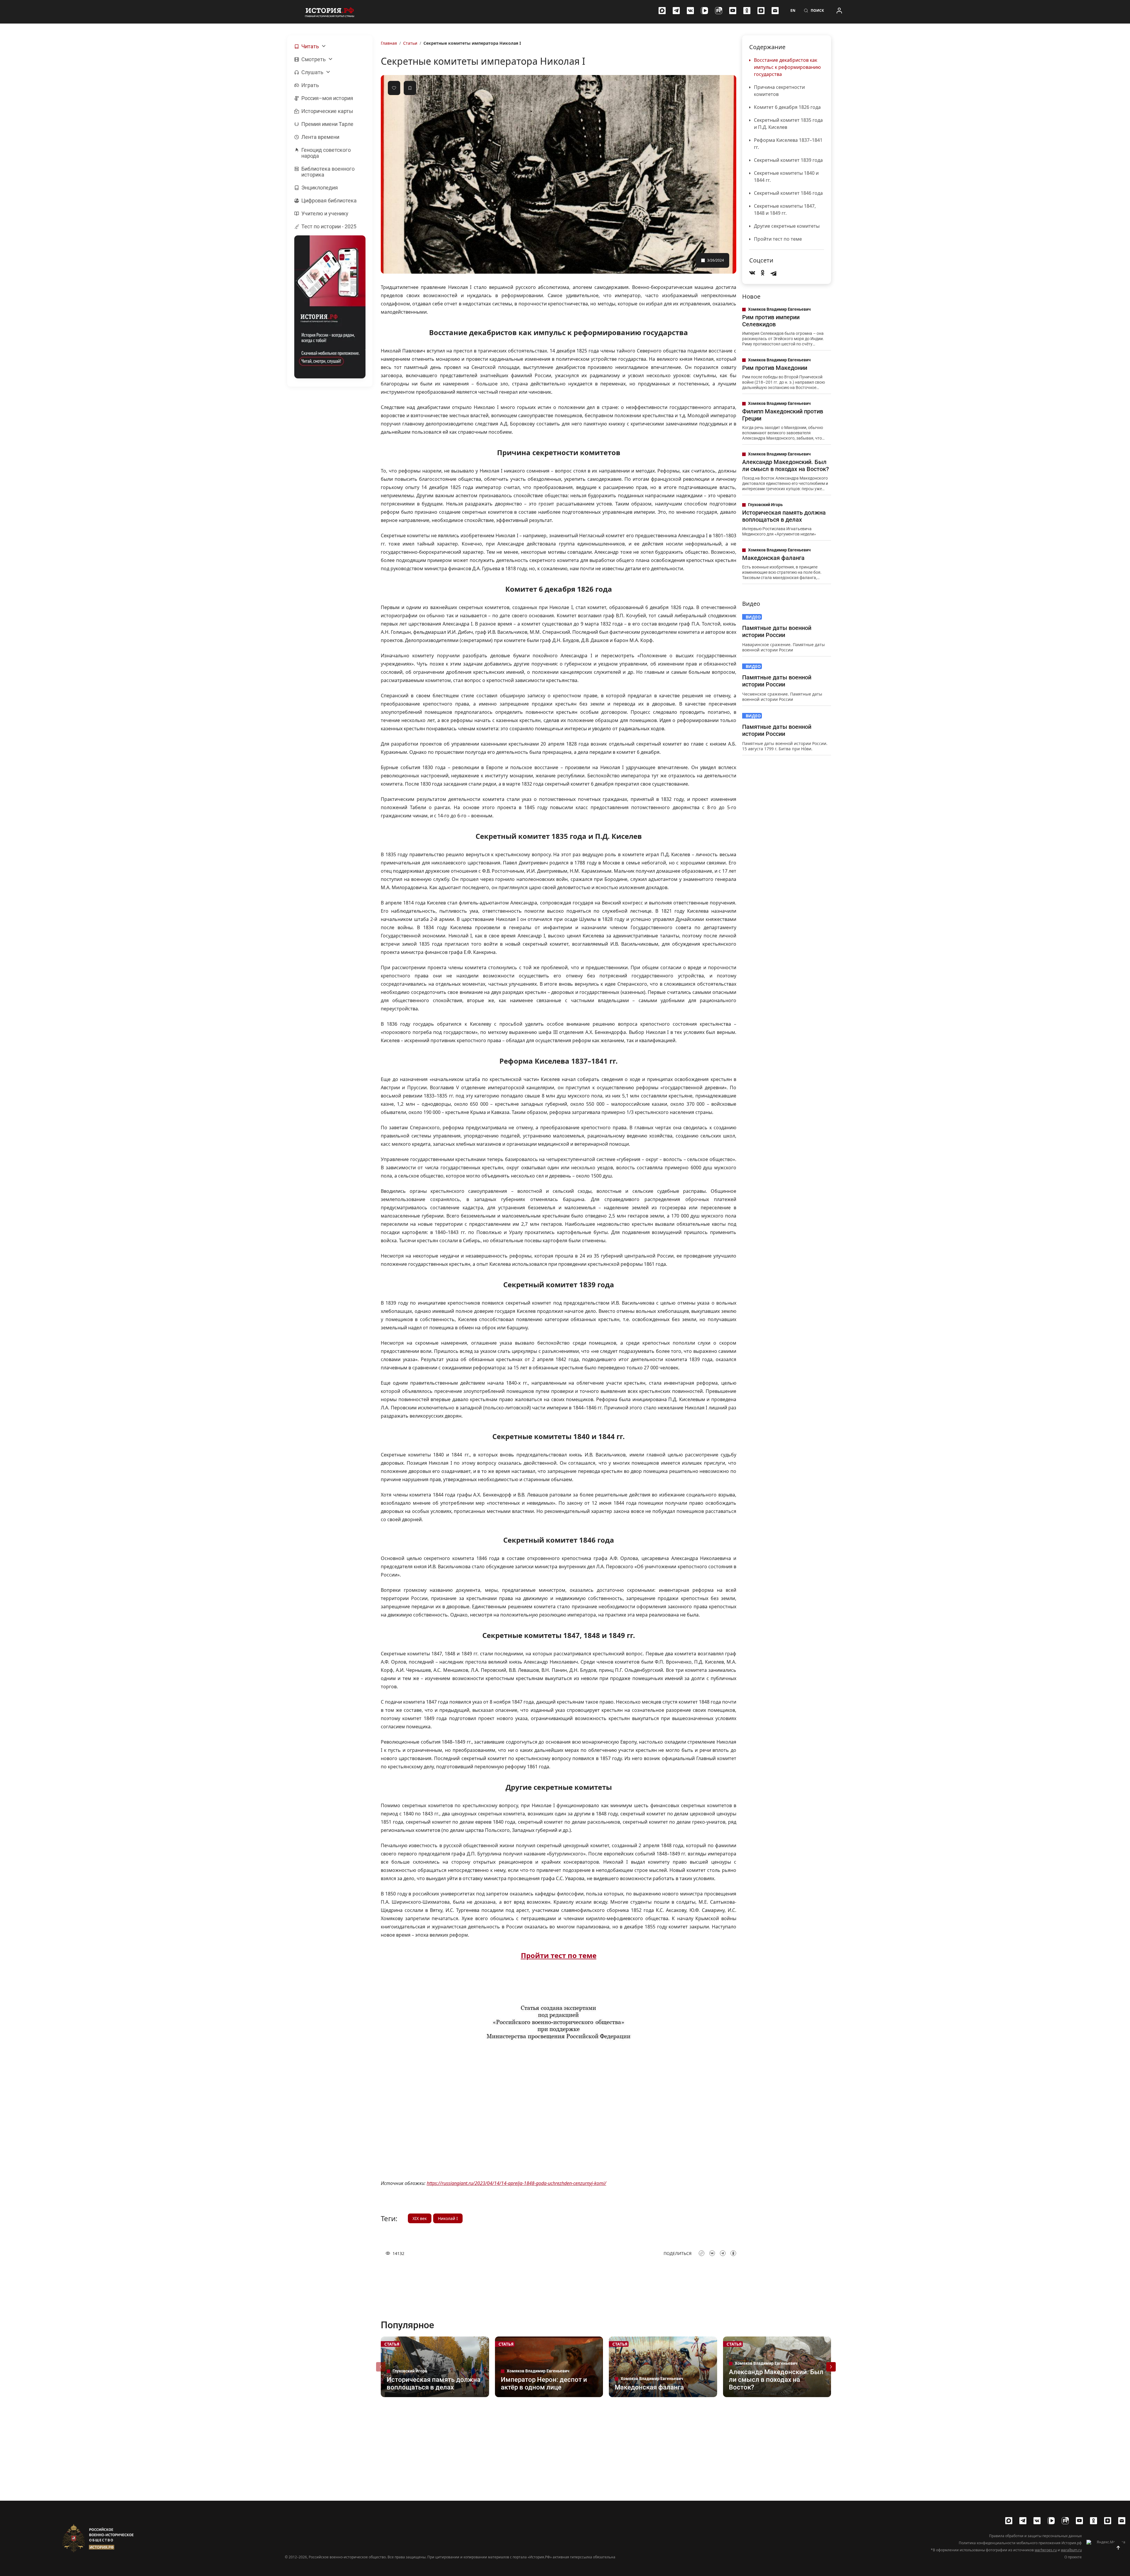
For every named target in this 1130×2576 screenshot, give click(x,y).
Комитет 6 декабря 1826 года (787, 107)
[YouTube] (733, 11)
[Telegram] (676, 11)
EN (793, 11)
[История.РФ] (330, 12)
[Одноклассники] (747, 11)
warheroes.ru (1046, 2550)
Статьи (410, 43)
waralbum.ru (1071, 2550)
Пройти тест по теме (778, 239)
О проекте (1073, 2557)
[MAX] (662, 11)
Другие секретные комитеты (787, 226)
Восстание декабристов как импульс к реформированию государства (787, 67)
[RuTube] (719, 11)
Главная (389, 43)
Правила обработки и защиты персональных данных (1035, 2536)
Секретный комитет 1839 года (788, 160)
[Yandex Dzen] (761, 11)
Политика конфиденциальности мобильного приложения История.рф (1020, 2543)
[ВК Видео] (704, 11)
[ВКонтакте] (690, 11)
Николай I (448, 2218)
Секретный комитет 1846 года (788, 193)
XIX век (420, 2218)
